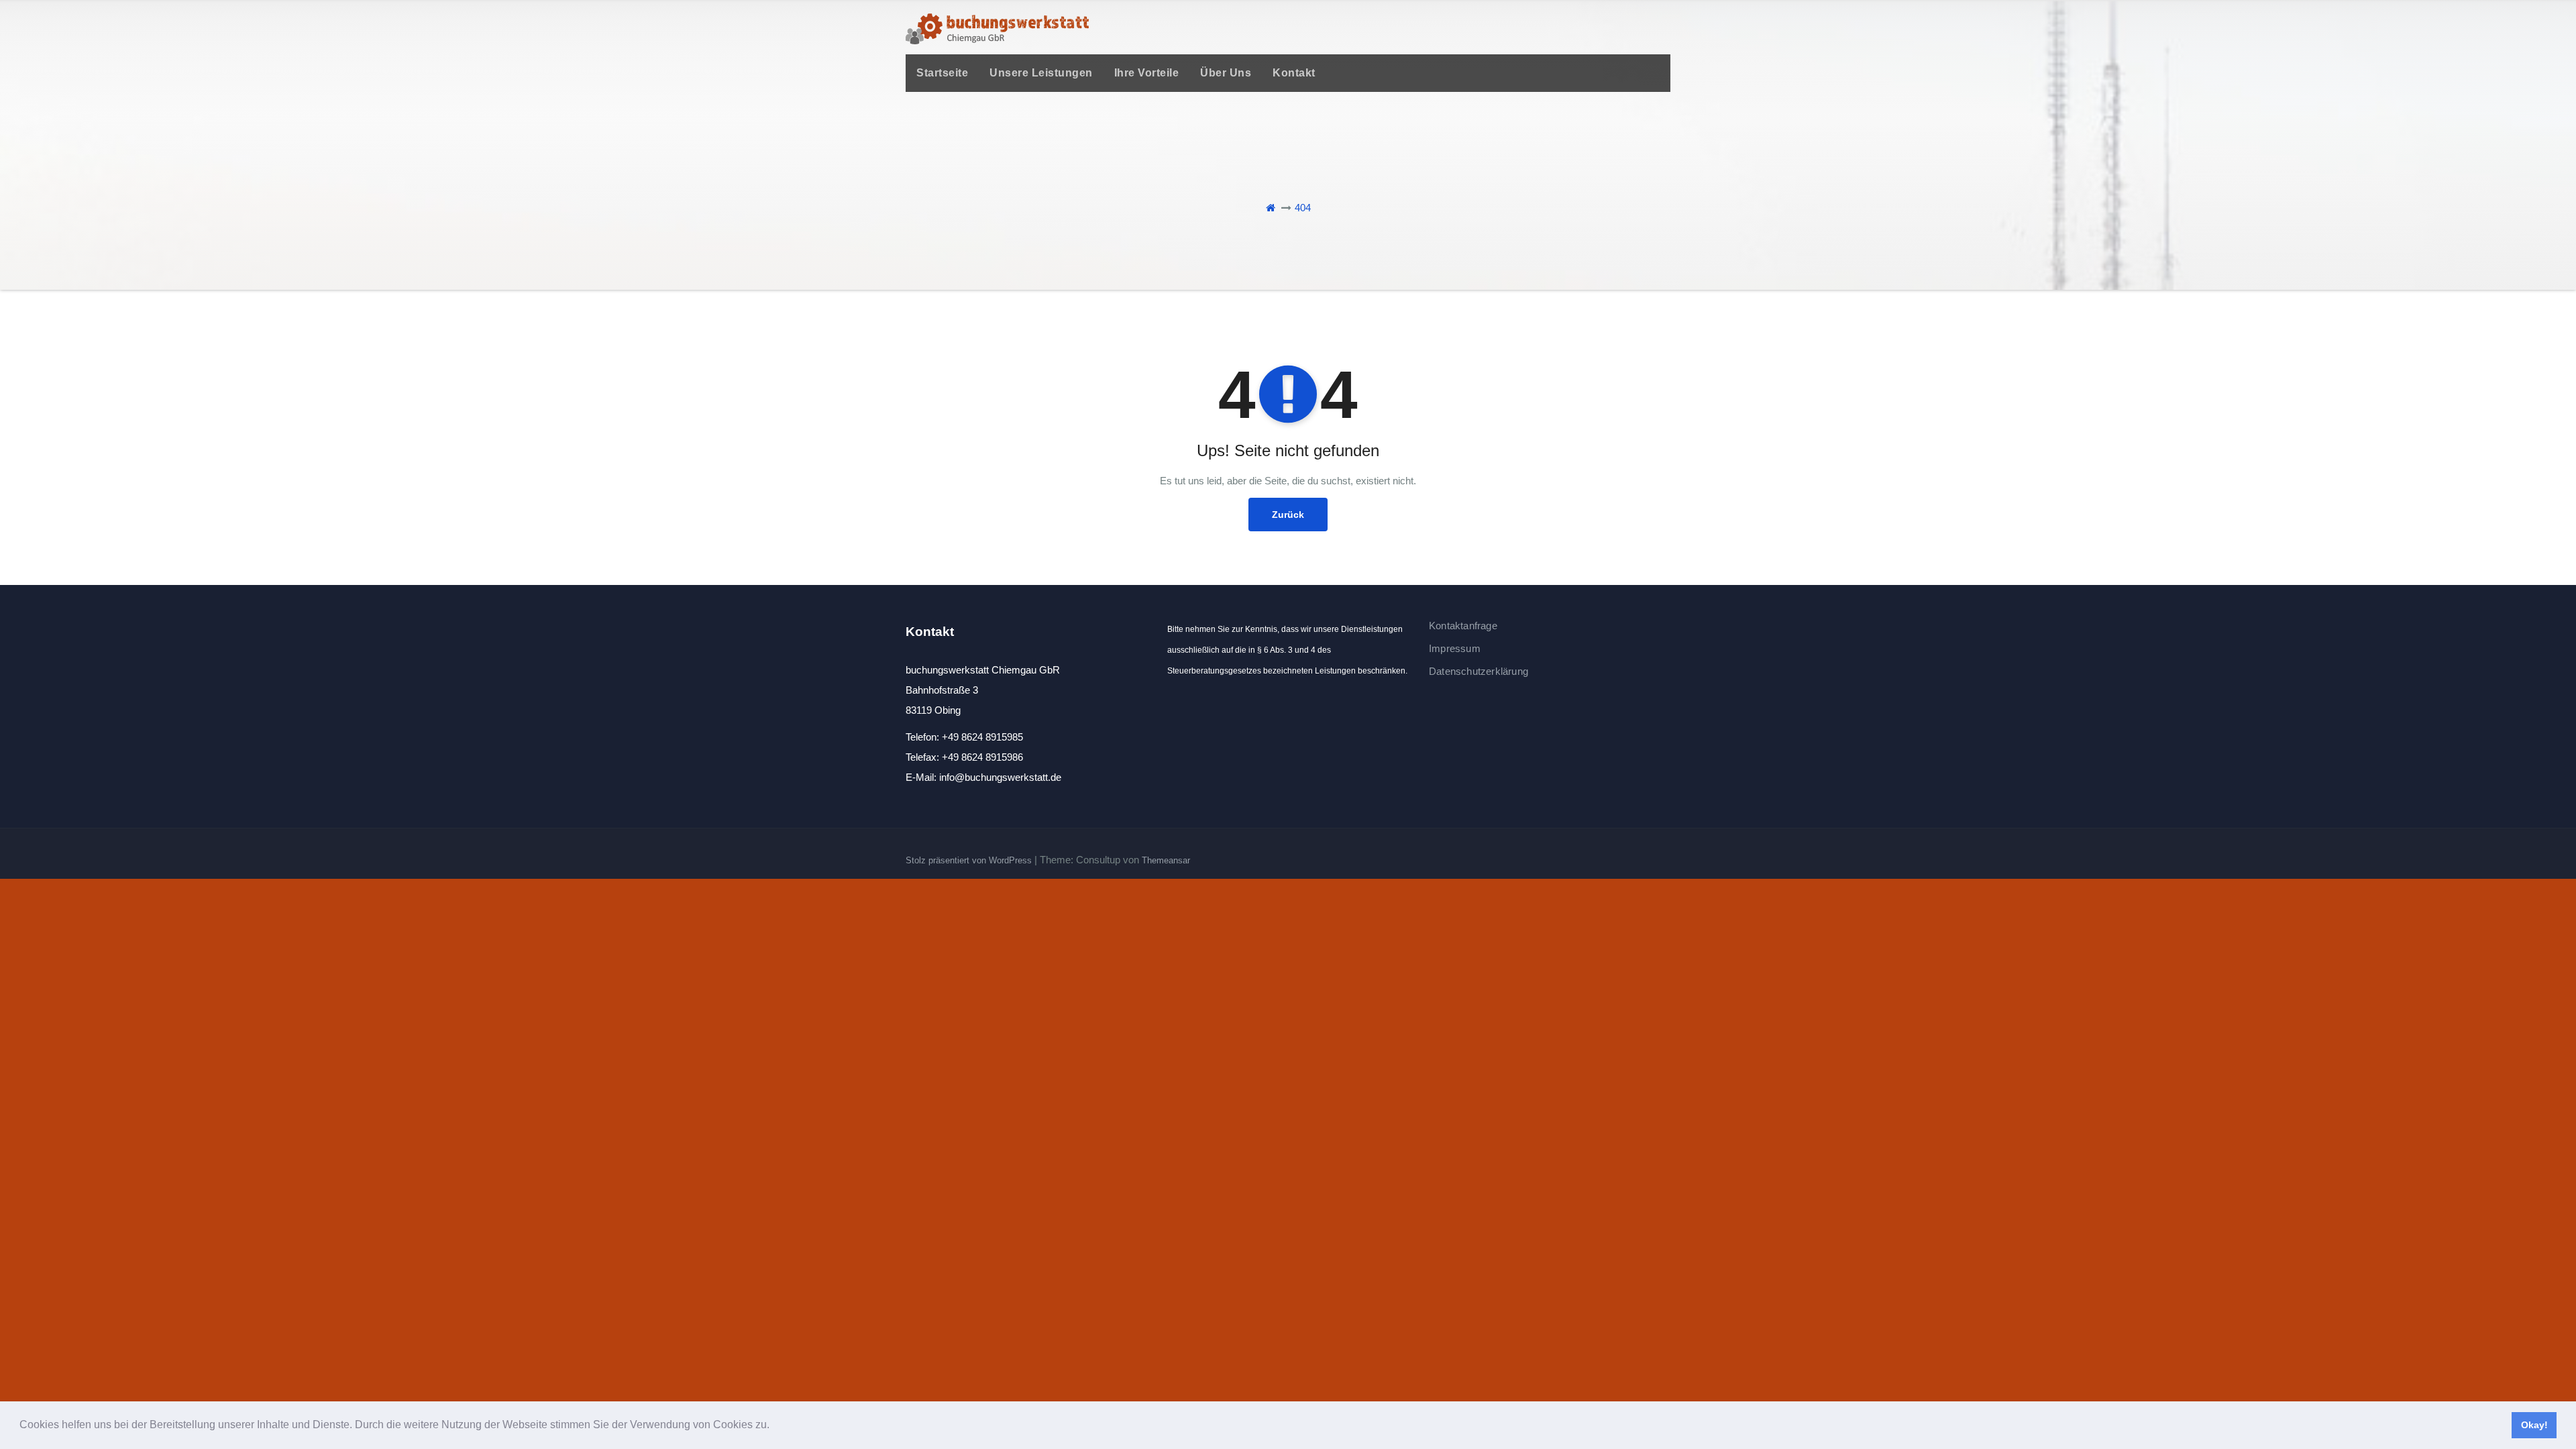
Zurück (1288, 515)
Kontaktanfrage (1463, 626)
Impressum (1455, 648)
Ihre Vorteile (1147, 73)
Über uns (1226, 73)
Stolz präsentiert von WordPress (970, 860)
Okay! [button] (2534, 1425)
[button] (774, 1426)
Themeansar (1166, 860)
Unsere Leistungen (1041, 73)
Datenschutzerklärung (1479, 671)
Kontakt (1294, 73)
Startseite (942, 73)
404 (1303, 208)
